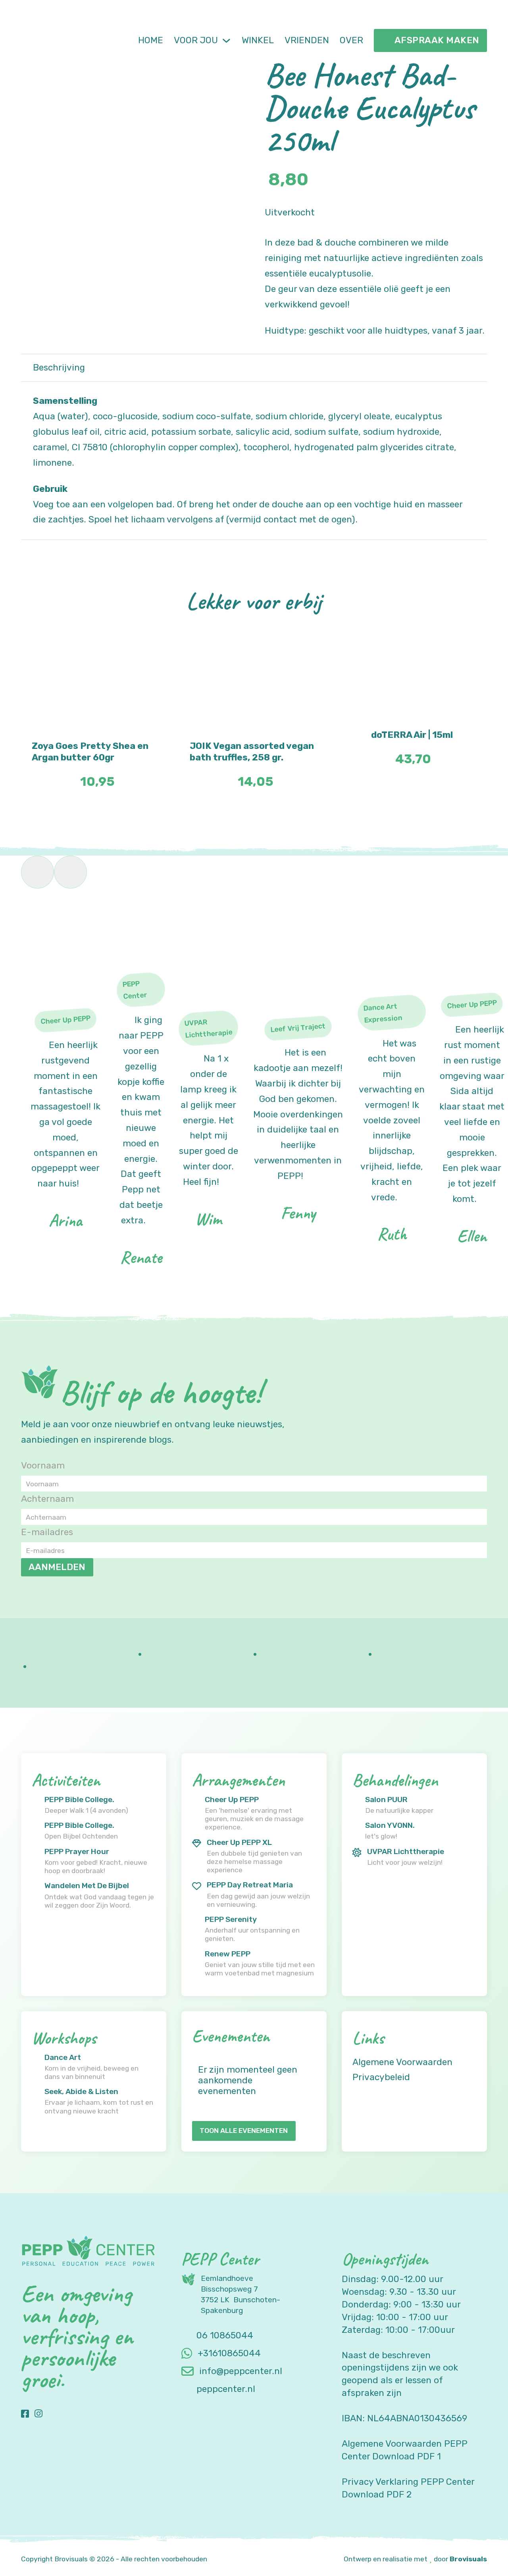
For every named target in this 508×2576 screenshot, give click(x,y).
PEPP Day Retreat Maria (250, 1885)
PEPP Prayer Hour (77, 1851)
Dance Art (63, 2057)
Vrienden (307, 40)
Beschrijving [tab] (59, 368)
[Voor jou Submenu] (226, 41)
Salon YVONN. (390, 1825)
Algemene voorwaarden (402, 2062)
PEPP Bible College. (79, 1800)
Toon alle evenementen (244, 2131)
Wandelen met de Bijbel (87, 1886)
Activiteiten (66, 1780)
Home (151, 40)
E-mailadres (47, 1532)
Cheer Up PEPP (232, 1800)
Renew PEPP (228, 1954)
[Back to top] (480, 2552)
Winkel (258, 40)
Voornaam (43, 1466)
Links (368, 2038)
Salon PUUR (386, 1800)
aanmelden (57, 1567)
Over (351, 40)
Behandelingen (395, 1780)
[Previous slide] (38, 872)
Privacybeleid (381, 2077)
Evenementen (231, 2036)
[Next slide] (70, 872)
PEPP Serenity (231, 1919)
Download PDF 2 (377, 2494)
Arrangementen (238, 1780)
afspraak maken (437, 40)
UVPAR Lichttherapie (406, 1851)
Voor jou (196, 40)
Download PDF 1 (407, 2456)
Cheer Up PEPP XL (239, 1842)
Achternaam (47, 1499)
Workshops (64, 2038)
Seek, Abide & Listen (81, 2091)
